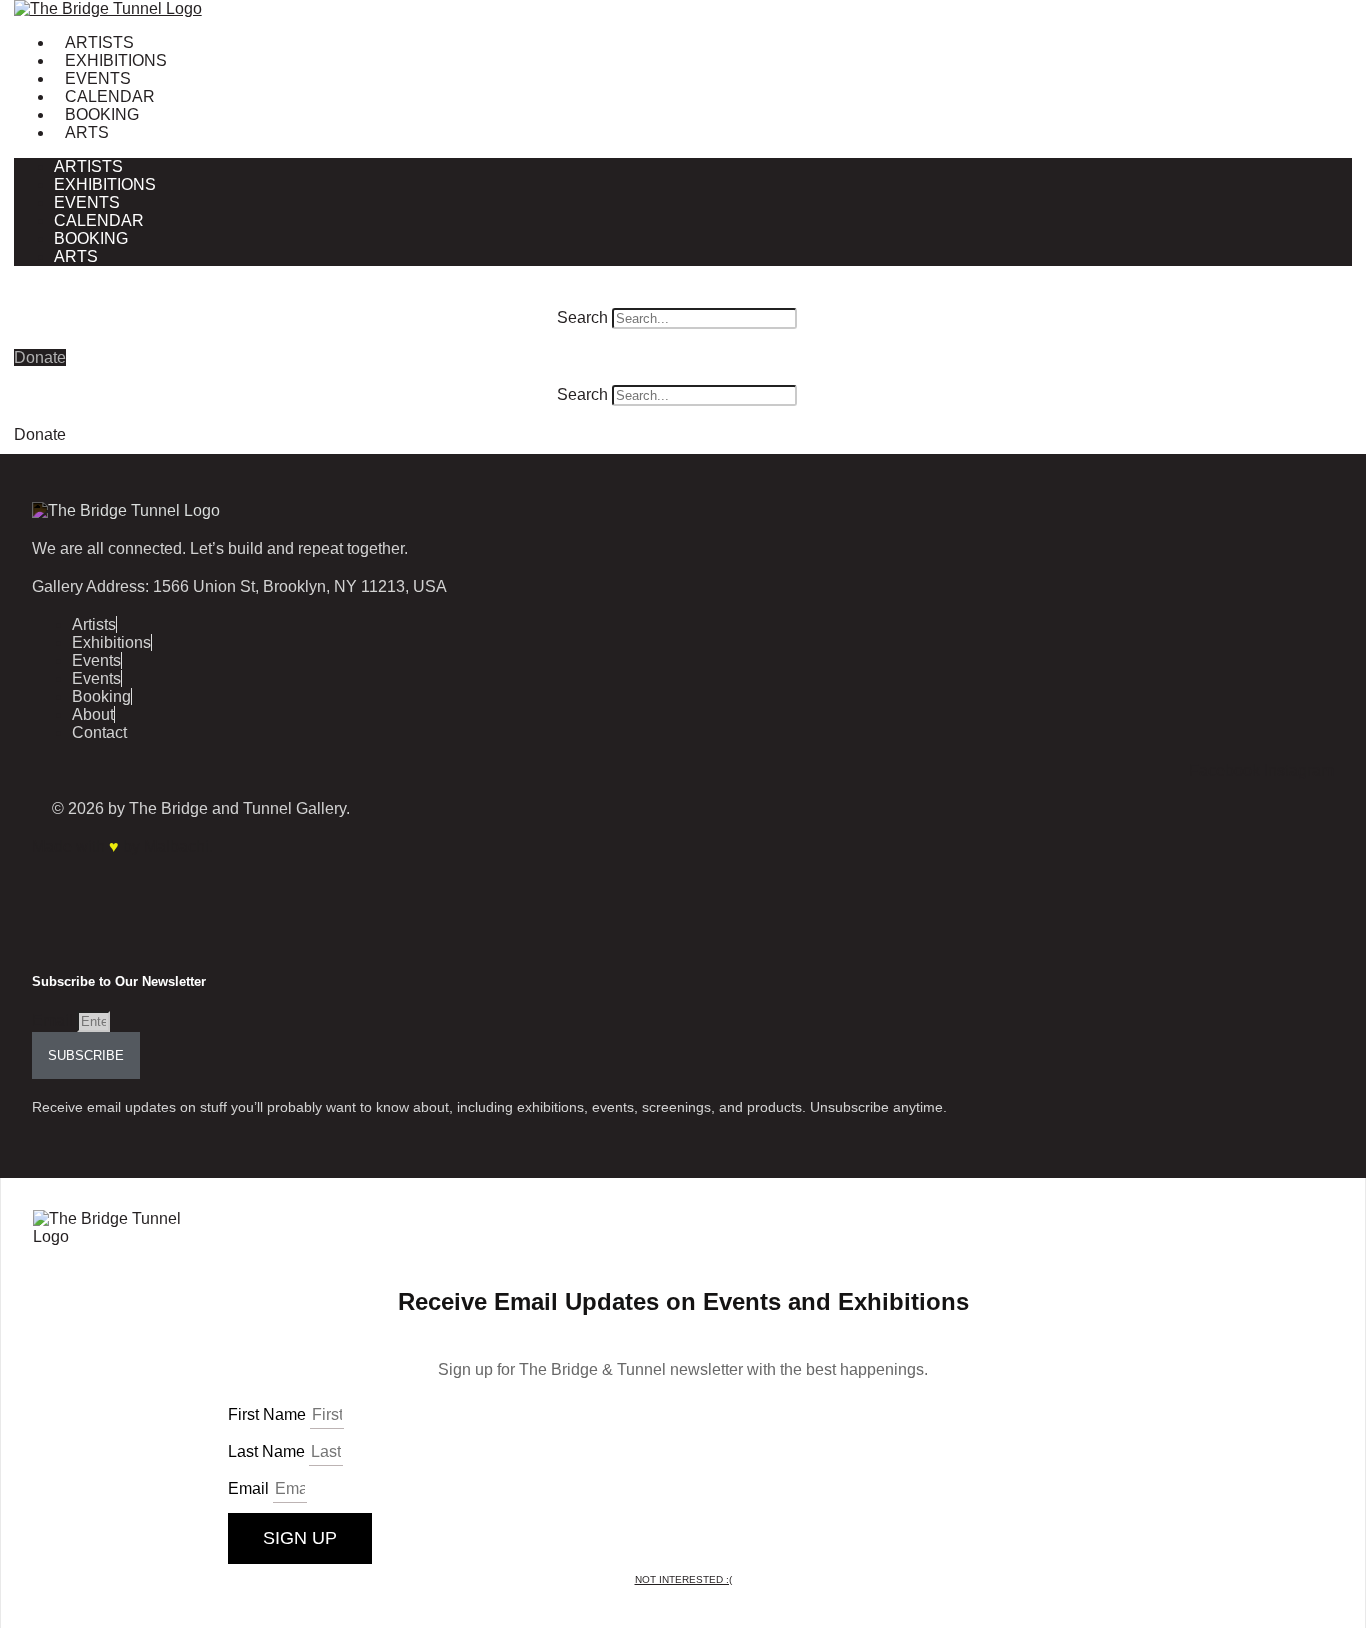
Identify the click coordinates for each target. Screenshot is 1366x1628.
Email (54, 1020)
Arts (87, 132)
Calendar (110, 96)
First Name (269, 1414)
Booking (102, 114)
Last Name (268, 1451)
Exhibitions (116, 60)
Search (582, 317)
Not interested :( (683, 1579)
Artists (99, 42)
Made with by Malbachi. (122, 846)
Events (98, 78)
